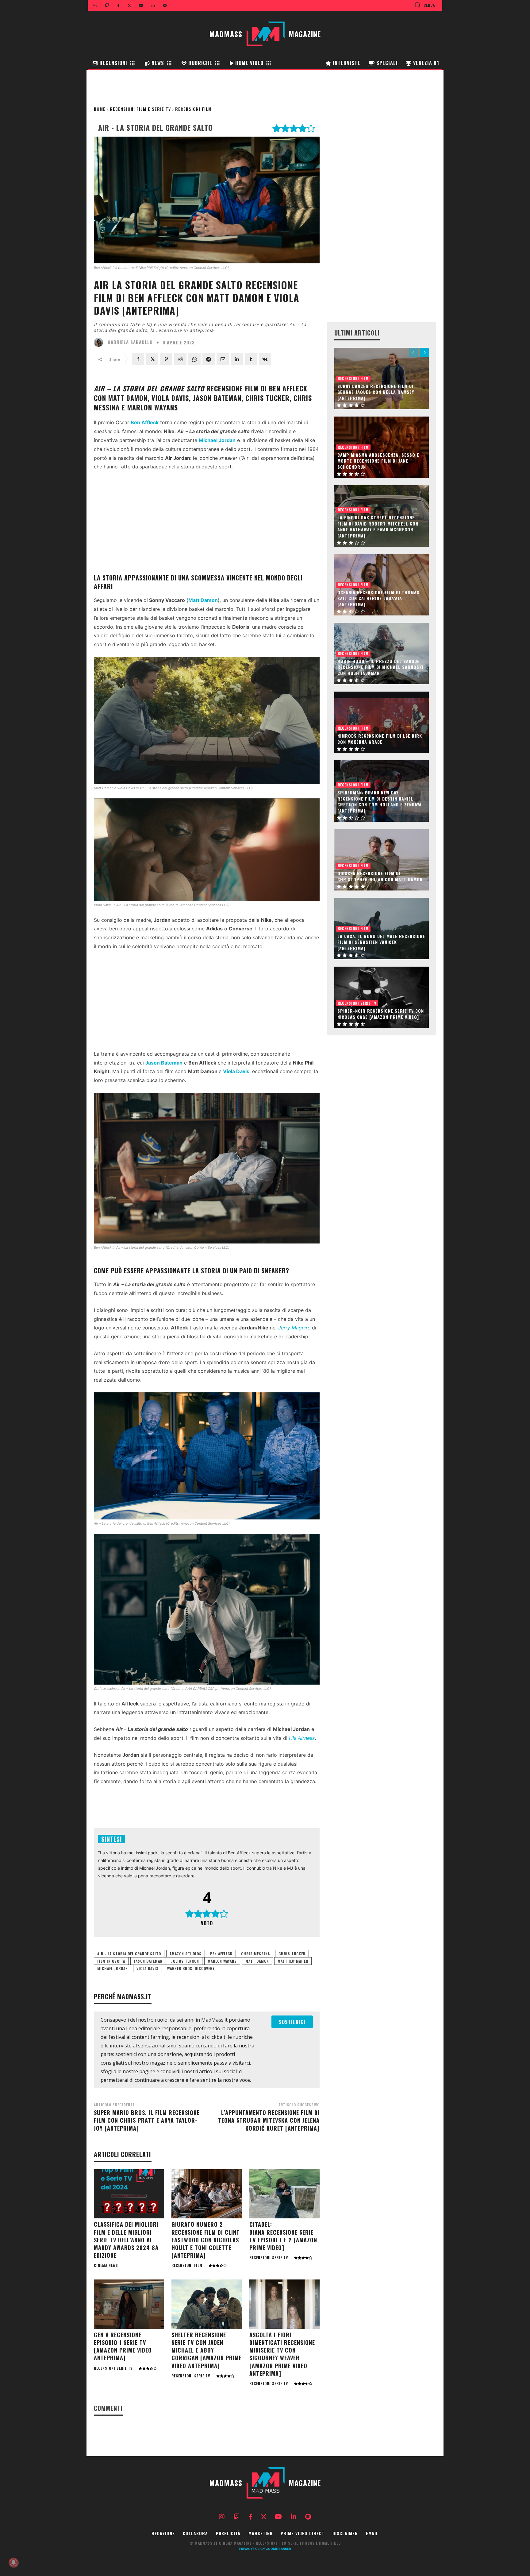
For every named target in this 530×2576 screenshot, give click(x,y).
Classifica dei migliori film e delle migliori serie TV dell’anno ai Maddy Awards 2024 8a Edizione (126, 2240)
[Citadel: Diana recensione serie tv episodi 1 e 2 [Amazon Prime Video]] (284, 2194)
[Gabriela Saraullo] (100, 342)
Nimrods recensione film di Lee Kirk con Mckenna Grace (380, 739)
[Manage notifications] (13, 2562)
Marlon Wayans (222, 1961)
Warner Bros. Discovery (191, 1968)
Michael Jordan (113, 1968)
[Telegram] (209, 359)
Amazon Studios (186, 1954)
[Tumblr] (251, 359)
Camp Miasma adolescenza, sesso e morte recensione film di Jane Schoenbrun (378, 461)
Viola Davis (148, 1968)
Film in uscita (111, 1961)
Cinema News (106, 2265)
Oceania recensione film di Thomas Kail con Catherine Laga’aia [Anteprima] (378, 598)
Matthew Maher (293, 1961)
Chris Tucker (292, 1954)
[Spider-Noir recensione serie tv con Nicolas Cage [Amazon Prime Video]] (382, 997)
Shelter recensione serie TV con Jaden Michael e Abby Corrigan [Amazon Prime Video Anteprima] (207, 2350)
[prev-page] (413, 352)
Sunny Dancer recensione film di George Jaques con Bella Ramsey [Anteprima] (376, 392)
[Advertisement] (207, 522)
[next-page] (424, 352)
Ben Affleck (221, 1954)
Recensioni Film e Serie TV (140, 109)
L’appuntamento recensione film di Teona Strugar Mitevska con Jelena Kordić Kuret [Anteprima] (269, 2120)
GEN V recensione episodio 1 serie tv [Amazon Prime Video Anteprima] (123, 2346)
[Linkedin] (237, 359)
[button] (425, 5)
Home (100, 109)
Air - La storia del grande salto (129, 1954)
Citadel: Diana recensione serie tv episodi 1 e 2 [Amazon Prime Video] (283, 2236)
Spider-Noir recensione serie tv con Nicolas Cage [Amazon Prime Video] (381, 1014)
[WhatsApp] (194, 359)
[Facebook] (138, 359)
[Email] (223, 359)
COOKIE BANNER (278, 2549)
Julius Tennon (185, 1961)
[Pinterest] (166, 359)
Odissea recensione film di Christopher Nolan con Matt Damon (380, 876)
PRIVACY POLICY (252, 2549)
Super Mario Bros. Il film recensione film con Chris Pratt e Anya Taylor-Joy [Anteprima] (147, 2120)
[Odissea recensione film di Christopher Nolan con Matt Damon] (382, 860)
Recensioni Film (193, 109)
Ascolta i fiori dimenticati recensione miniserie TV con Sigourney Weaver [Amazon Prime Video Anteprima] (282, 2354)
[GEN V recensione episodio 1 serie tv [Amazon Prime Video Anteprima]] (129, 2304)
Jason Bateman (148, 1961)
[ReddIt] (180, 359)
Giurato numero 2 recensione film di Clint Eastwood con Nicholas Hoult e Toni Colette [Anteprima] (206, 2240)
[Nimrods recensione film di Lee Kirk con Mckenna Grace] (382, 722)
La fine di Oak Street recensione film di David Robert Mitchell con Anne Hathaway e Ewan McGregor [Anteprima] (378, 526)
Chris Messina (255, 1954)
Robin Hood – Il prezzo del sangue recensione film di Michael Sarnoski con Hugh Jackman (380, 667)
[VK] (265, 359)
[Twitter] (152, 359)
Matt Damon (203, 600)
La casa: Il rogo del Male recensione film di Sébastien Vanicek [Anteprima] (381, 942)
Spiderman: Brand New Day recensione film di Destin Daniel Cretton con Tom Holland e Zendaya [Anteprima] (380, 801)
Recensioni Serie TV (269, 2258)
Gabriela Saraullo (130, 342)
